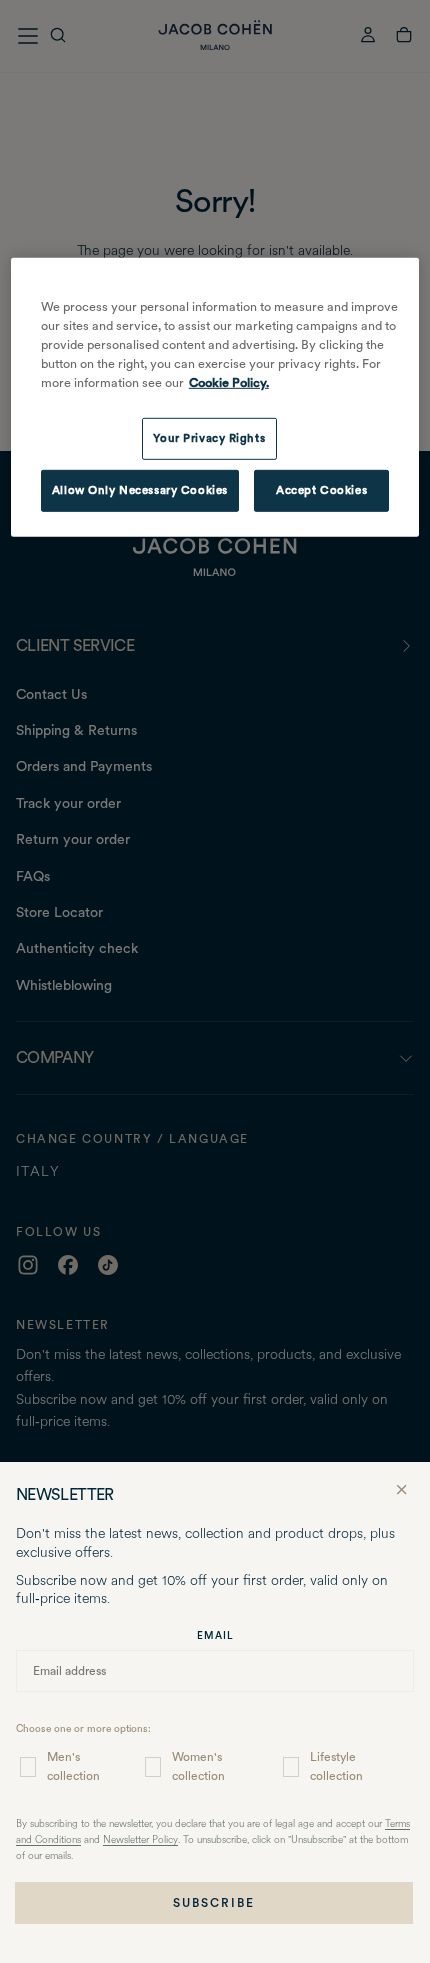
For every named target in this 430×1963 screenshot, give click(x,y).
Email (215, 1635)
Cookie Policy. (229, 382)
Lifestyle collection (336, 1766)
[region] (215, 397)
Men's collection (73, 1766)
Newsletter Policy (140, 1840)
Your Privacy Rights (209, 438)
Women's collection (198, 1766)
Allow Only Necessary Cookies (140, 490)
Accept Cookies (321, 490)
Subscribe (214, 1903)
